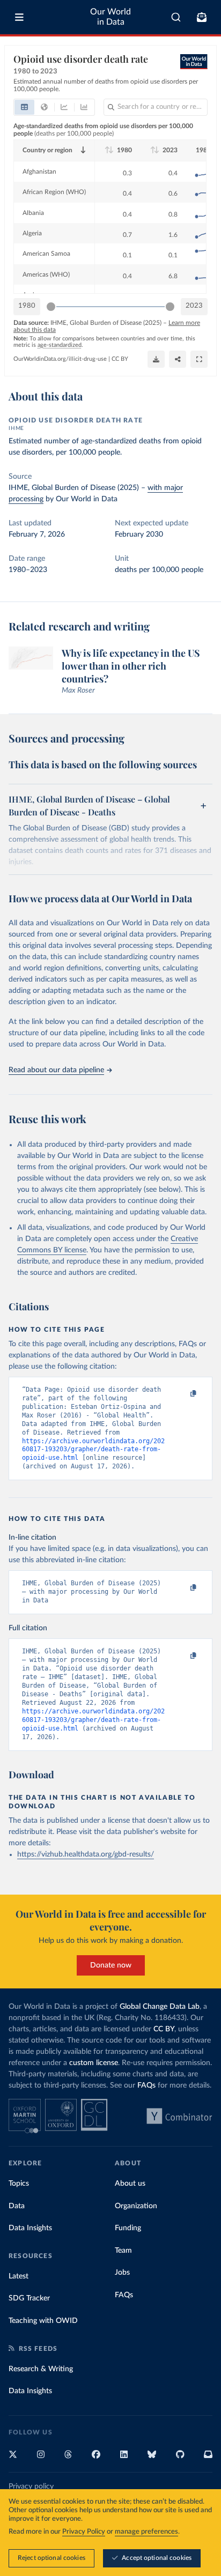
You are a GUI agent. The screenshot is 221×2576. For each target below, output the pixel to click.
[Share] (178, 359)
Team (123, 2251)
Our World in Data (110, 17)
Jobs (122, 2273)
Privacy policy (31, 2486)
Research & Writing (41, 2369)
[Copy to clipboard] (182, 1394)
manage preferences (146, 2532)
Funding (128, 2228)
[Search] (176, 17)
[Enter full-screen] (199, 359)
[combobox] (176, 17)
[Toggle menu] (19, 17)
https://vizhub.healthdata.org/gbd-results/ (86, 1854)
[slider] (51, 307)
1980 (27, 306)
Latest (19, 2276)
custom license (94, 2063)
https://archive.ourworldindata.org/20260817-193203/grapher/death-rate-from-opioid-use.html (93, 1450)
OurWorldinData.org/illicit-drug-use (60, 359)
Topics (19, 2184)
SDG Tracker (29, 2298)
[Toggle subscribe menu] (202, 17)
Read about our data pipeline (56, 1070)
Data (17, 2206)
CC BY (120, 359)
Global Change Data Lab (160, 2007)
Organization (136, 2206)
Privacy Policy (84, 2532)
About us (130, 2184)
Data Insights (30, 2228)
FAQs (146, 2085)
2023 (194, 306)
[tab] (24, 107)
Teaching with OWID (43, 2321)
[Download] (156, 359)
